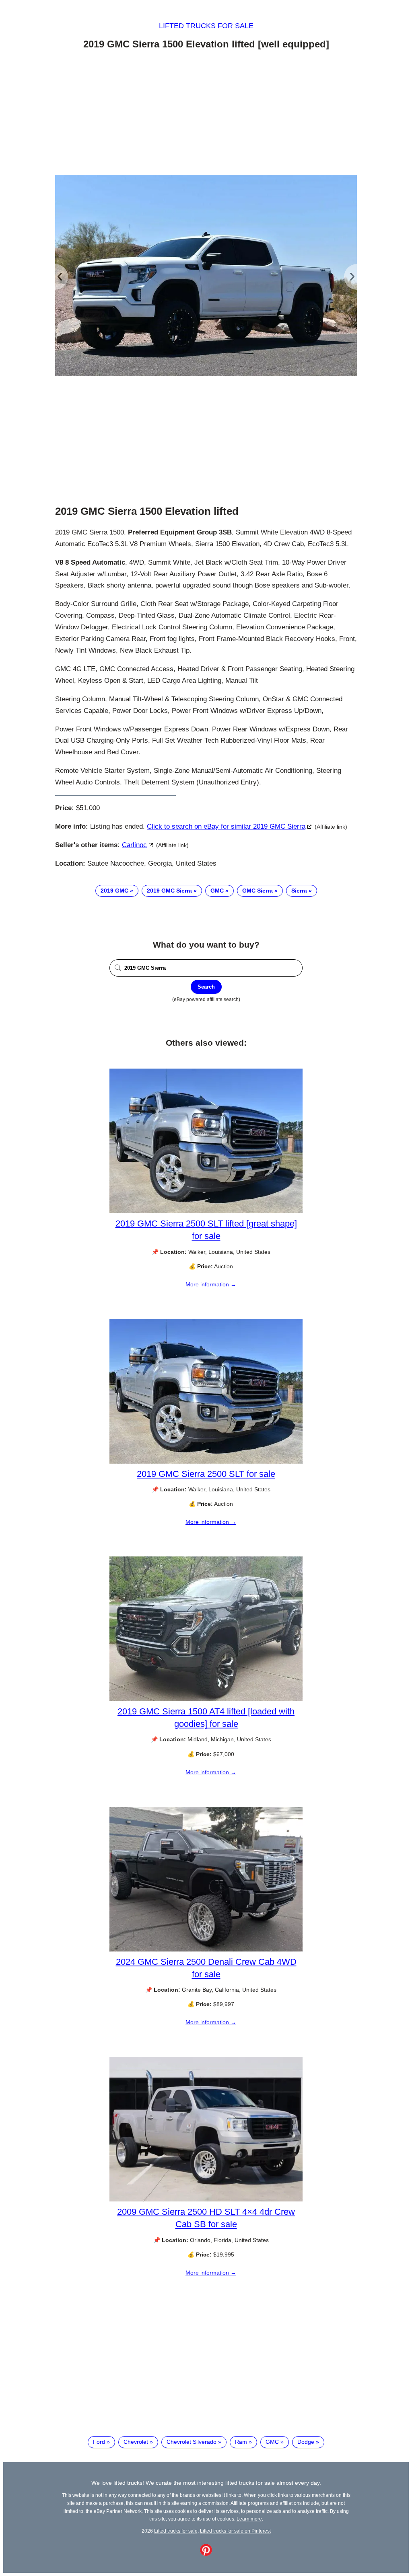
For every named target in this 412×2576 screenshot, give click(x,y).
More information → (211, 1284)
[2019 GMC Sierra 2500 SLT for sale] (206, 1462)
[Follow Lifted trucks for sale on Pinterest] (206, 2554)
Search (206, 987)
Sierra (299, 891)
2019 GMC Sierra (169, 891)
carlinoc (134, 845)
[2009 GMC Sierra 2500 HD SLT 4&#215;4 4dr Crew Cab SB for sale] (206, 2199)
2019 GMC (114, 891)
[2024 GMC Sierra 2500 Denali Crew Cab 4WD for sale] (206, 1949)
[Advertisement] (206, 114)
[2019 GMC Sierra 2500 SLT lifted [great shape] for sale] (206, 1211)
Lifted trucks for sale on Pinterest (235, 2531)
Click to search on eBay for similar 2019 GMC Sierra (226, 826)
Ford (99, 2442)
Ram (241, 2442)
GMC (217, 891)
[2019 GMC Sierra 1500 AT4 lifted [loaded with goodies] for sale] (206, 1699)
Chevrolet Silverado (192, 2442)
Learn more (249, 2519)
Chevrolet (136, 2442)
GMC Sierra (257, 891)
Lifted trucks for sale (206, 26)
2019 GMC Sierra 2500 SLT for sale (206, 1474)
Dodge (306, 2442)
